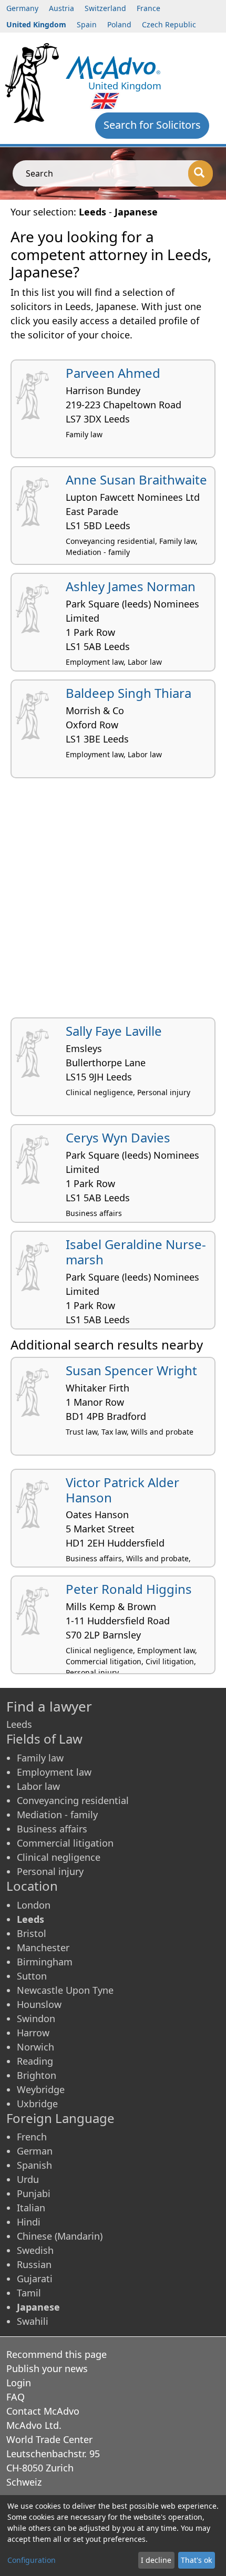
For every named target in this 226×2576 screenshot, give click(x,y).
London (34, 1905)
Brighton (37, 2075)
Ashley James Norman (131, 586)
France (148, 8)
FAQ (16, 2397)
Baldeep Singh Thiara (129, 693)
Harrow (33, 2033)
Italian (31, 2208)
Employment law (54, 1772)
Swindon (36, 2018)
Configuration (32, 2560)
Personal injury (50, 1871)
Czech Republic (169, 24)
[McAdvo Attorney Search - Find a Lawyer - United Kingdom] (113, 66)
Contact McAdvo (43, 2411)
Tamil (29, 2293)
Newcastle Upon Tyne (65, 1990)
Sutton (32, 1976)
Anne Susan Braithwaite (136, 480)
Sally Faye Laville (114, 1031)
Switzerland (105, 8)
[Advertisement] (113, 902)
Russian (34, 2264)
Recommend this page (56, 2354)
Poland (119, 24)
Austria (61, 8)
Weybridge (41, 2089)
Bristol (32, 1933)
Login (19, 2383)
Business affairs (52, 1829)
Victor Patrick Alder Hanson (122, 1490)
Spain (87, 24)
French (32, 2137)
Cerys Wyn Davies (118, 1137)
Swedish (35, 2250)
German (35, 2151)
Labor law (38, 1786)
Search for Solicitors (152, 125)
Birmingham (45, 1962)
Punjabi (34, 2193)
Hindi (29, 2222)
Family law (40, 1758)
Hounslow (39, 2004)
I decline (156, 2560)
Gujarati (35, 2279)
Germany (22, 8)
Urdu (28, 2179)
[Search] (201, 173)
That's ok (196, 2560)
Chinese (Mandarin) (60, 2236)
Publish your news (47, 2368)
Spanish (34, 2165)
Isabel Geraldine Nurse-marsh (136, 1252)
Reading (35, 2061)
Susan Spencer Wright (131, 1370)
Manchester (43, 1948)
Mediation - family (57, 1815)
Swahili (33, 2321)
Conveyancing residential (73, 1800)
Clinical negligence (59, 1857)
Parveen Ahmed (113, 373)
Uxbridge (37, 2104)
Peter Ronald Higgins (129, 1589)
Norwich (35, 2047)
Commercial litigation (65, 1843)
